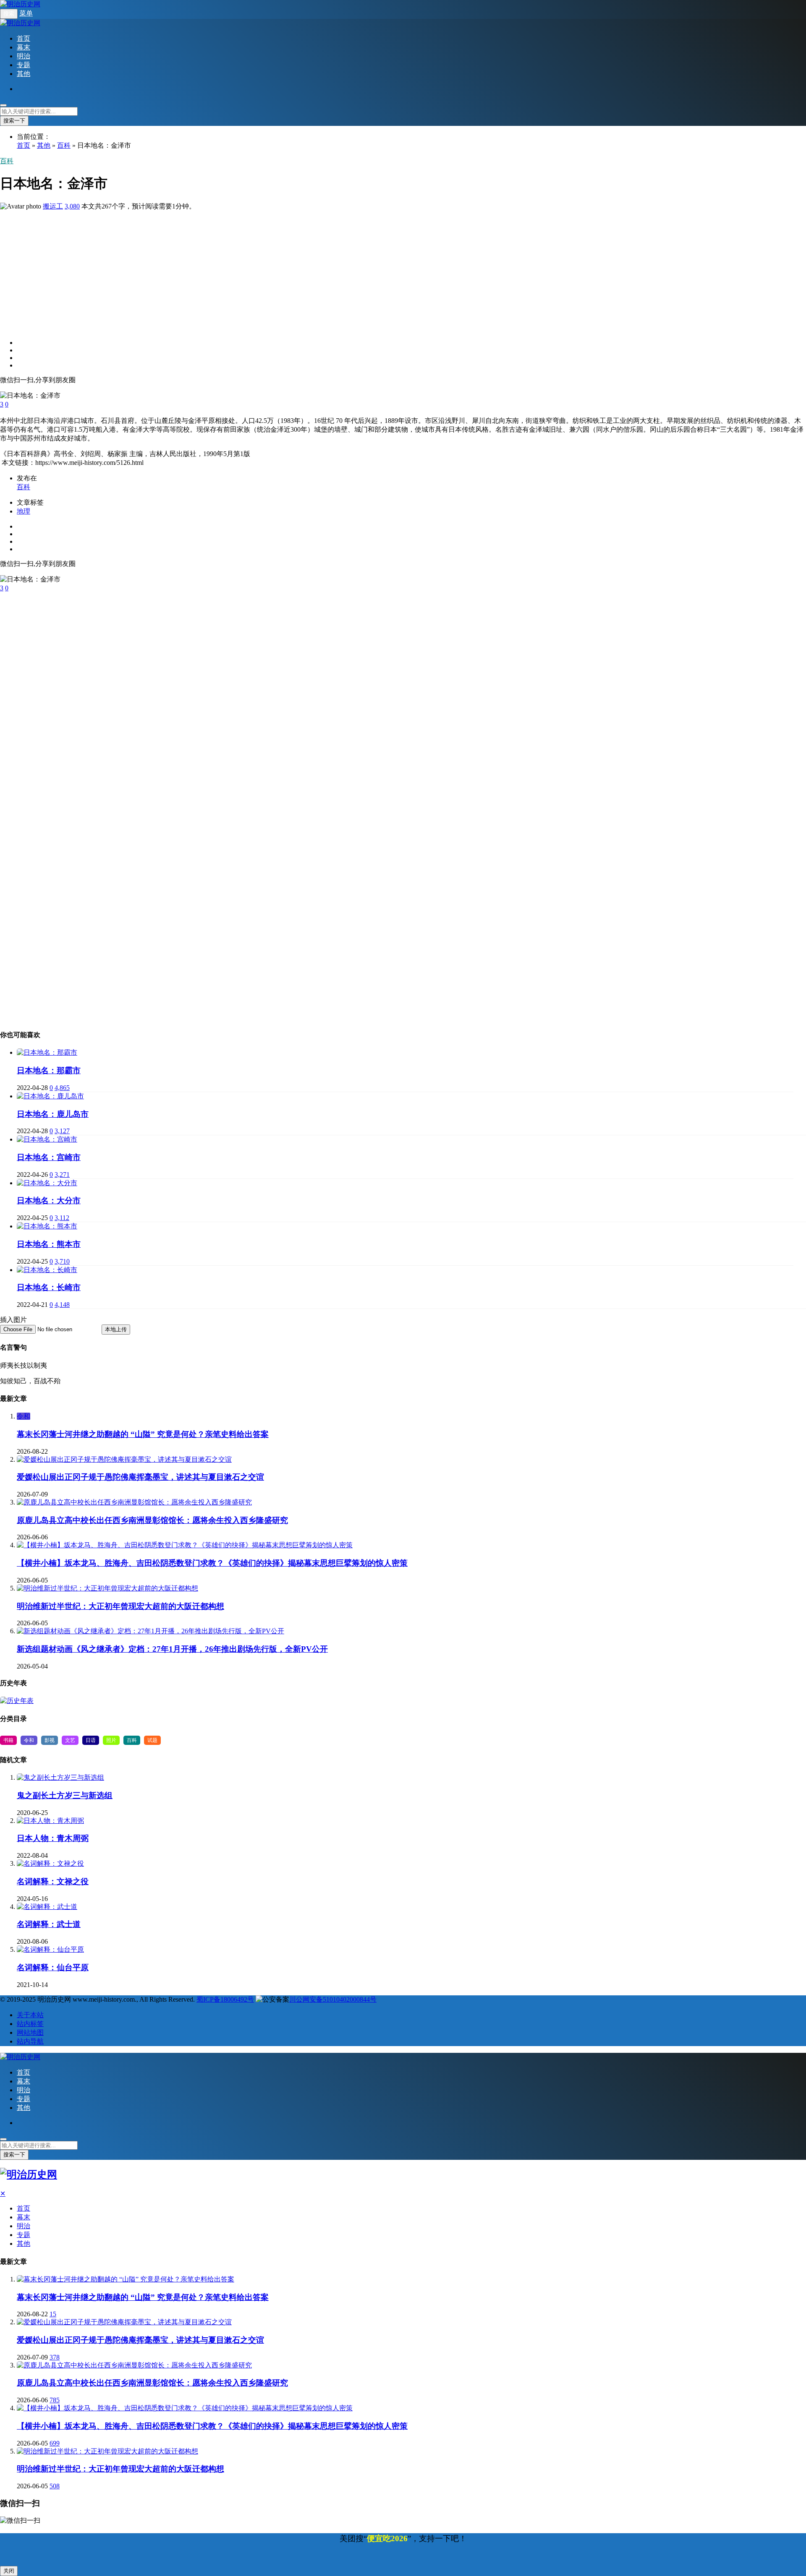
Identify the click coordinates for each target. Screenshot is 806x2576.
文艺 (70, 1740)
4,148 (62, 1305)
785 (55, 2400)
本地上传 (116, 1329)
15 (53, 2314)
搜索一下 (14, 121)
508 (55, 2486)
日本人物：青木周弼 (53, 1838)
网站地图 (30, 2032)
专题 (24, 65)
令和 (24, 1416)
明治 (24, 56)
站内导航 (30, 2041)
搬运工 (53, 206)
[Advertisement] (252, 270)
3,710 (62, 1261)
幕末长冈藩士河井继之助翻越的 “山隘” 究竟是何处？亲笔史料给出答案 (143, 1434)
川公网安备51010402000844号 (333, 1999)
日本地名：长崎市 (49, 1287)
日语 (91, 1740)
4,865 (62, 1088)
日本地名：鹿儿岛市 (53, 1114)
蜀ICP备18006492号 (225, 1999)
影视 (50, 1740)
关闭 (9, 2571)
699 (55, 2443)
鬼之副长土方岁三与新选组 (65, 1795)
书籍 (8, 1740)
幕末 (24, 47)
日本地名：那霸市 (49, 1070)
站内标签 (30, 2024)
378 (55, 2357)
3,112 (62, 1218)
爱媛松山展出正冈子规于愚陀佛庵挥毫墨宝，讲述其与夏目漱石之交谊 (140, 1477)
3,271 (62, 1175)
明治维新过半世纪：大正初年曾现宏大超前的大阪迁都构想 (120, 1606)
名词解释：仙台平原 (53, 1967)
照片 (111, 1740)
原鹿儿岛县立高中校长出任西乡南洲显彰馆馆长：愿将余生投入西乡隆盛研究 (152, 1520)
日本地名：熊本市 (49, 1244)
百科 (64, 145)
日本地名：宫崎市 (49, 1157)
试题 (152, 1740)
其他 (24, 74)
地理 (24, 511)
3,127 (62, 1131)
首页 (24, 38)
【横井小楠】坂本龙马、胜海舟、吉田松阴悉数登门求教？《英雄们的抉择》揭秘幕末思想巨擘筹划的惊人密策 (212, 1563)
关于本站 (30, 2015)
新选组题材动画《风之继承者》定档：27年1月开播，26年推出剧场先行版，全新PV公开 (172, 1649)
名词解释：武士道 (49, 1924)
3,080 (72, 206)
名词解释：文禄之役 (53, 1881)
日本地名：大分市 (49, 1201)
